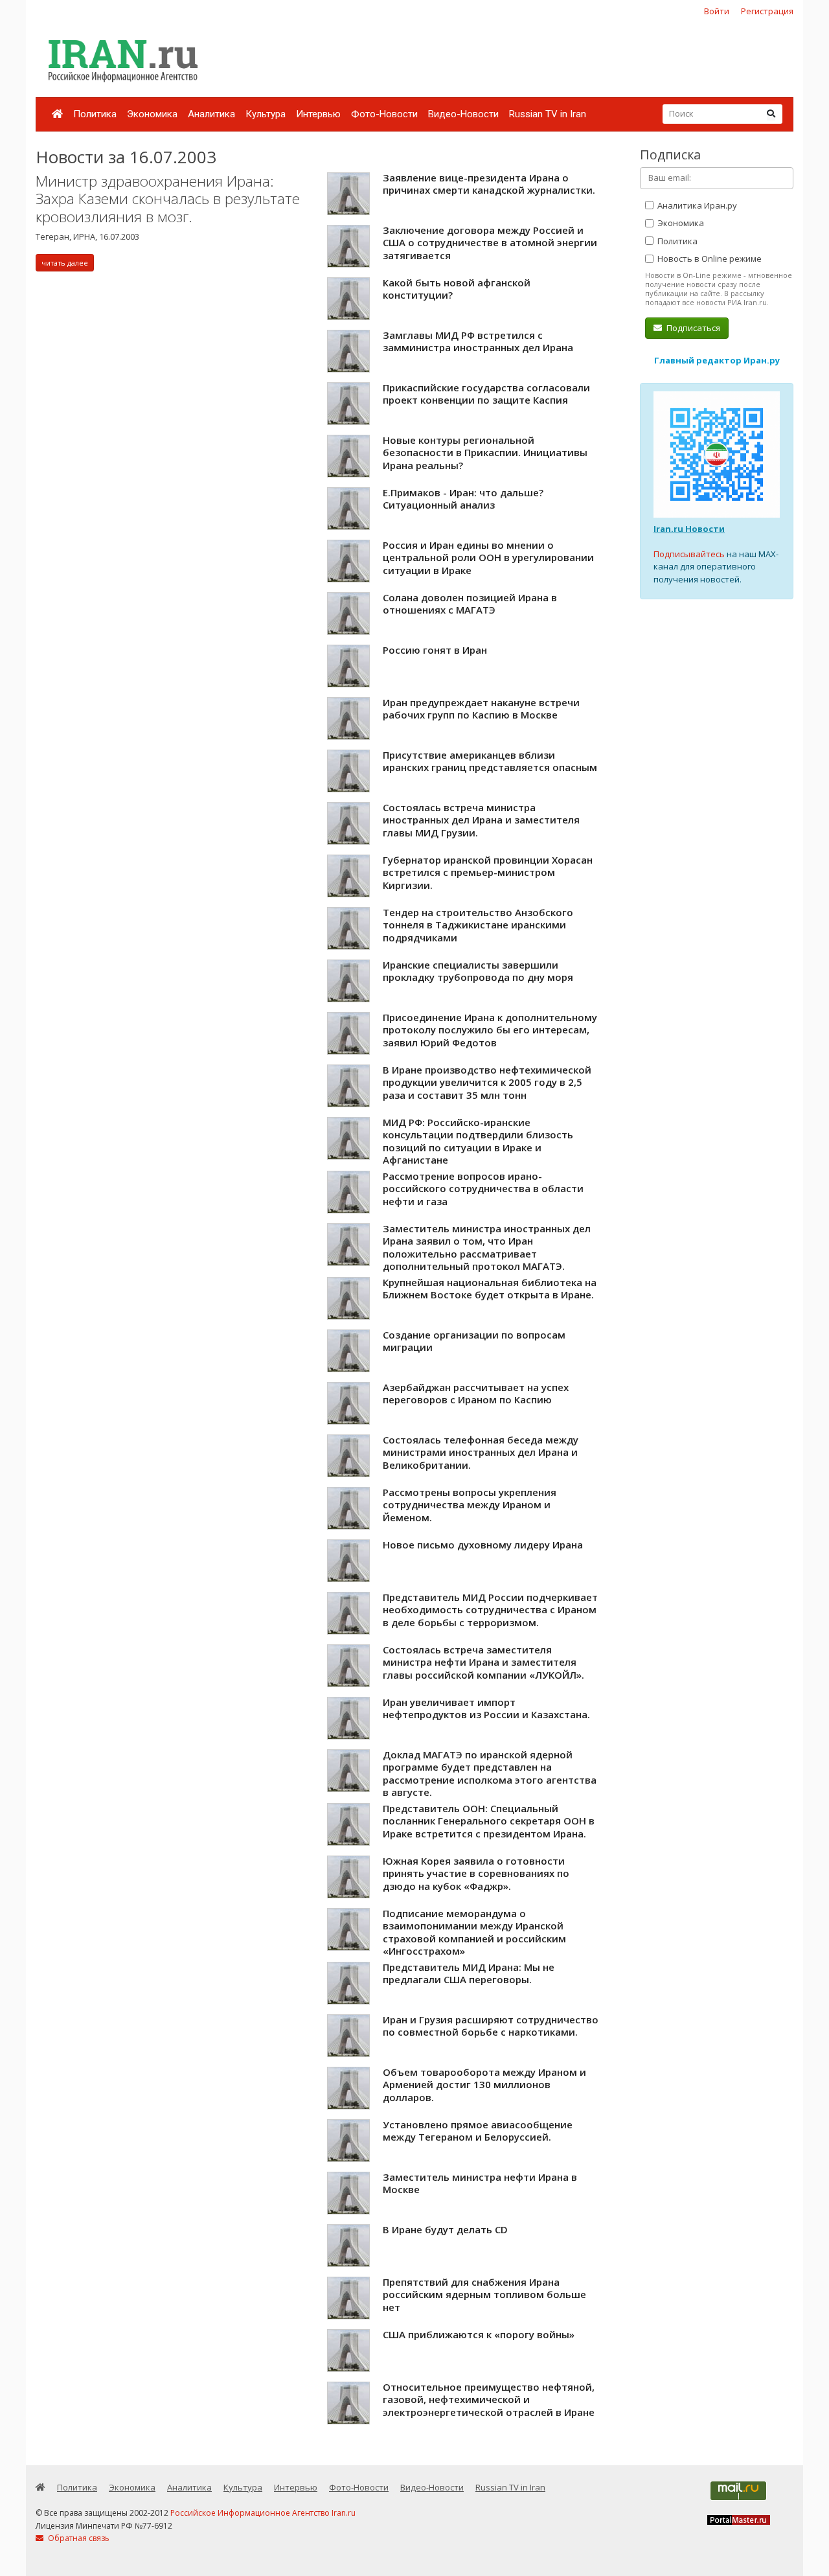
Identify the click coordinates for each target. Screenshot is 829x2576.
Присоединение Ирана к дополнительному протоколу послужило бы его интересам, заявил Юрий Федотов (490, 1030)
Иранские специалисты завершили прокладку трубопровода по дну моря (478, 971)
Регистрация (767, 11)
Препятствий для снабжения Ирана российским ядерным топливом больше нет (484, 2294)
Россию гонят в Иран (435, 650)
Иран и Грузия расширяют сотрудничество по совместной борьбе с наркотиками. (491, 2026)
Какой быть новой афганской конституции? (457, 289)
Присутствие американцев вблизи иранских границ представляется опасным (490, 761)
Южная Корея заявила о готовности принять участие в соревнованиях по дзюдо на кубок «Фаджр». (476, 1873)
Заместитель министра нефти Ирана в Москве (480, 2183)
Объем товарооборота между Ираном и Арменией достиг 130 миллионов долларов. (484, 2085)
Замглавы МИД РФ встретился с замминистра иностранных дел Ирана (478, 341)
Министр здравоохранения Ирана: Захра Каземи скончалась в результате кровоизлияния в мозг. (168, 199)
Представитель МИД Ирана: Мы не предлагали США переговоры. (469, 1973)
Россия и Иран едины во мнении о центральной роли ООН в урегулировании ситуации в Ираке (488, 558)
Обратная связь (78, 2538)
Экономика (152, 114)
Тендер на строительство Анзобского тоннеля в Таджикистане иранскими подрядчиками (478, 925)
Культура (266, 114)
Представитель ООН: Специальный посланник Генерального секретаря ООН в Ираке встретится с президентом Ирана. (489, 1821)
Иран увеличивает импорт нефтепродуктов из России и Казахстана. (486, 1708)
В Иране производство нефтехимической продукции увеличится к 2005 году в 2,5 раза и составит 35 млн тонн (487, 1082)
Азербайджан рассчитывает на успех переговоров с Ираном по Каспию (476, 1394)
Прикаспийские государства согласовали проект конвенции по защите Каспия (486, 394)
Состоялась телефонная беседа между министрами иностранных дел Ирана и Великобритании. (481, 1452)
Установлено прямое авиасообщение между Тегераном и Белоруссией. (478, 2131)
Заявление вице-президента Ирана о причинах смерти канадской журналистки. (489, 184)
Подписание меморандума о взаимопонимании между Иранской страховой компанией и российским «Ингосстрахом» (474, 1932)
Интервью (318, 114)
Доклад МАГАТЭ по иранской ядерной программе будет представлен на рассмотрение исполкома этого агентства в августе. (490, 1774)
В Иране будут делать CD (445, 2229)
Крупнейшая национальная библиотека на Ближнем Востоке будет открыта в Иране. (490, 1289)
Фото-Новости (384, 114)
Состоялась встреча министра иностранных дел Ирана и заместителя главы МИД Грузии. (481, 820)
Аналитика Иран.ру (696, 205)
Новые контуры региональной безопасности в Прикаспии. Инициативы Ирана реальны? (485, 453)
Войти (717, 11)
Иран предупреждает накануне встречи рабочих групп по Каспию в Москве (481, 709)
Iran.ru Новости (689, 529)
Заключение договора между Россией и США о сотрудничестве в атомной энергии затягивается (490, 243)
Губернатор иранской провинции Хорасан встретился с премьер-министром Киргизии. (488, 872)
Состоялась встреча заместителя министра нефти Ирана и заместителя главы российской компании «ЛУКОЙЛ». (483, 1662)
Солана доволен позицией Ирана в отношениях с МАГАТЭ (470, 604)
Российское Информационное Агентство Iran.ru (263, 2513)
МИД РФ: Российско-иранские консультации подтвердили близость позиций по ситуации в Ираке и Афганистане (478, 1141)
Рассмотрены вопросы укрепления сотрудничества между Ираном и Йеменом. (470, 1505)
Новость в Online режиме (709, 259)
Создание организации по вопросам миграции (474, 1341)
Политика (95, 114)
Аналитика (211, 114)
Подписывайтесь (689, 554)
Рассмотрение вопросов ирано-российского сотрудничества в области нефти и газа (483, 1189)
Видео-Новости (463, 114)
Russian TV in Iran (548, 114)
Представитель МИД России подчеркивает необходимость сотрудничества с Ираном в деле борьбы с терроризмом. (490, 1610)
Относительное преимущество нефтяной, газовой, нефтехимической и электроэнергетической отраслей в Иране (489, 2399)
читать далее (65, 263)
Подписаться (692, 328)
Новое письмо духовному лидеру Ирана (483, 1545)
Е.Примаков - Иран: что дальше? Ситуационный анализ (463, 499)
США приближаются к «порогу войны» (479, 2334)
